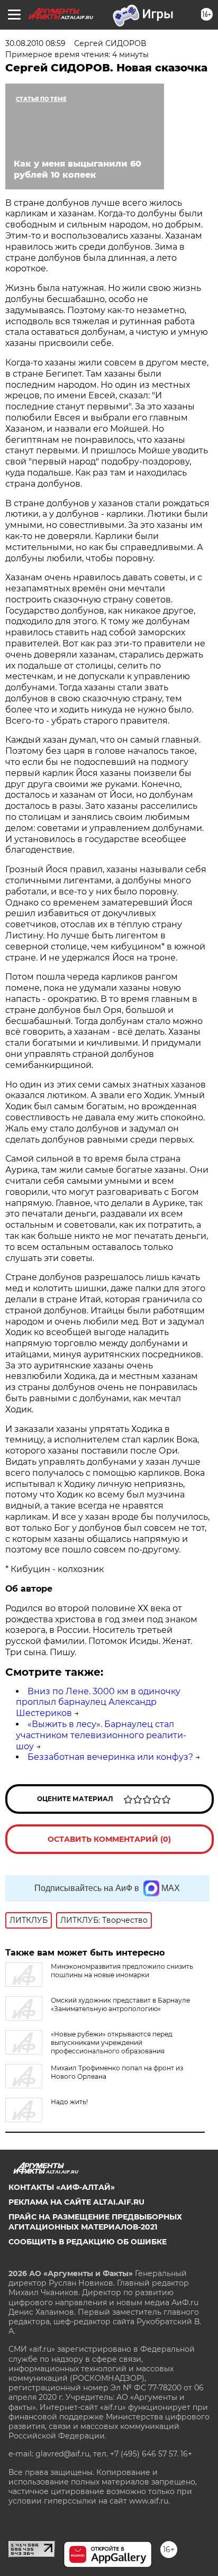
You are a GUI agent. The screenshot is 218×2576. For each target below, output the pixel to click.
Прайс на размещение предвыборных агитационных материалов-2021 (95, 2222)
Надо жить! (69, 2102)
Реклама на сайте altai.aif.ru (76, 2202)
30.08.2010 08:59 (35, 43)
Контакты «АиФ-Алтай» (62, 2187)
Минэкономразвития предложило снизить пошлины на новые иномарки (122, 1971)
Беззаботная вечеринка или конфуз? (110, 1757)
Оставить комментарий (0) (109, 1839)
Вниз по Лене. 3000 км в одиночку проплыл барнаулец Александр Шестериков (98, 1702)
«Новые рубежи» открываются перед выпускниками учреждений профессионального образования (112, 2043)
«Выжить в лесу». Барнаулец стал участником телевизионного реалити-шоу (101, 1735)
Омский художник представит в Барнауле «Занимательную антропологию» (120, 2004)
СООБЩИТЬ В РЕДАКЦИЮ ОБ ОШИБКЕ (88, 2242)
